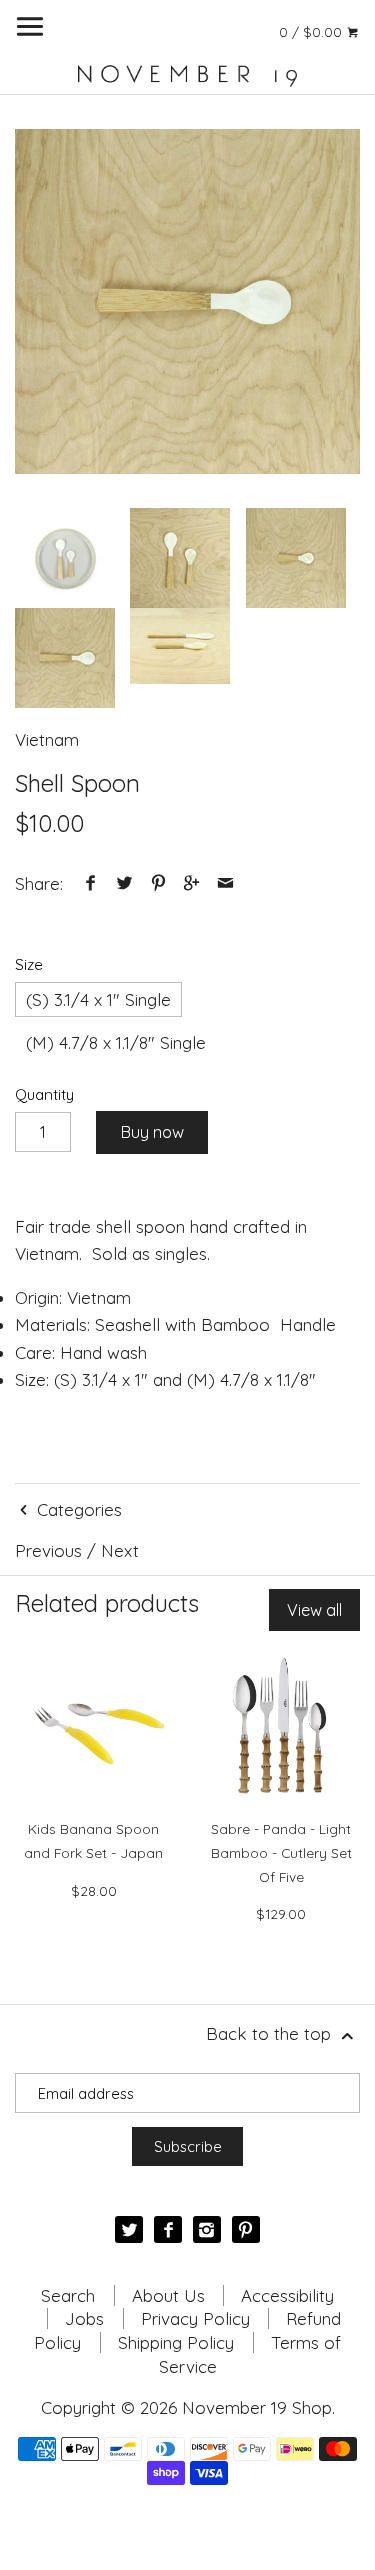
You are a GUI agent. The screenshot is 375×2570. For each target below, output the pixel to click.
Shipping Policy (176, 2342)
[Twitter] (128, 2229)
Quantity (44, 1095)
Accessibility (287, 2295)
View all (314, 1610)
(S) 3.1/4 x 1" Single (98, 999)
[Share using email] (225, 883)
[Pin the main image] (158, 883)
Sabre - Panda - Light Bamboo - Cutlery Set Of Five (281, 1852)
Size (29, 965)
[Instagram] (206, 2229)
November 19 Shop (257, 2407)
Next (120, 1550)
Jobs (84, 2318)
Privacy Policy (195, 2318)
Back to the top (271, 2033)
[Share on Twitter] (125, 883)
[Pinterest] (245, 2229)
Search (68, 2295)
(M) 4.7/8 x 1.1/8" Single (116, 1042)
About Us (168, 2295)
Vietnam (47, 739)
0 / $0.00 (312, 31)
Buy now (152, 1132)
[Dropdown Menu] (30, 26)
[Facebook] (167, 2229)
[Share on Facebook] (91, 883)
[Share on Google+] (192, 883)
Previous (48, 1550)
